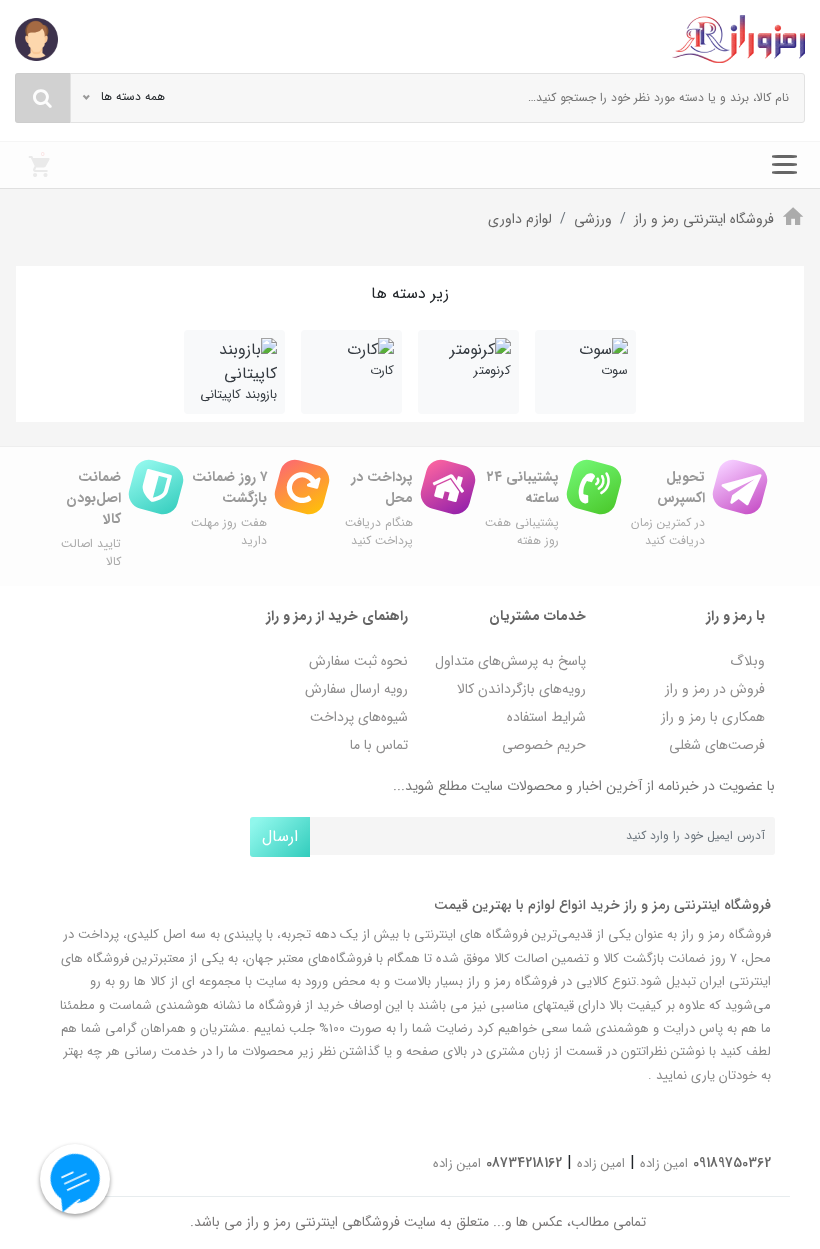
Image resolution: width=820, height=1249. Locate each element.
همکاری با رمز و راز (713, 717)
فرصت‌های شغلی (717, 745)
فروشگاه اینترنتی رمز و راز (704, 219)
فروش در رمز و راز (715, 689)
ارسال (280, 836)
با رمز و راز (735, 616)
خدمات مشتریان (537, 616)
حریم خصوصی (544, 745)
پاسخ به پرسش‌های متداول (510, 661)
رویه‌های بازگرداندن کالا (521, 689)
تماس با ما (379, 745)
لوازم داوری (520, 219)
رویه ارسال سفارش (356, 689)
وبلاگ (747, 661)
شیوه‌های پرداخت (359, 717)
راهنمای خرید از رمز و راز (337, 616)
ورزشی (593, 219)
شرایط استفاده (546, 717)
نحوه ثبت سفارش (358, 661)
